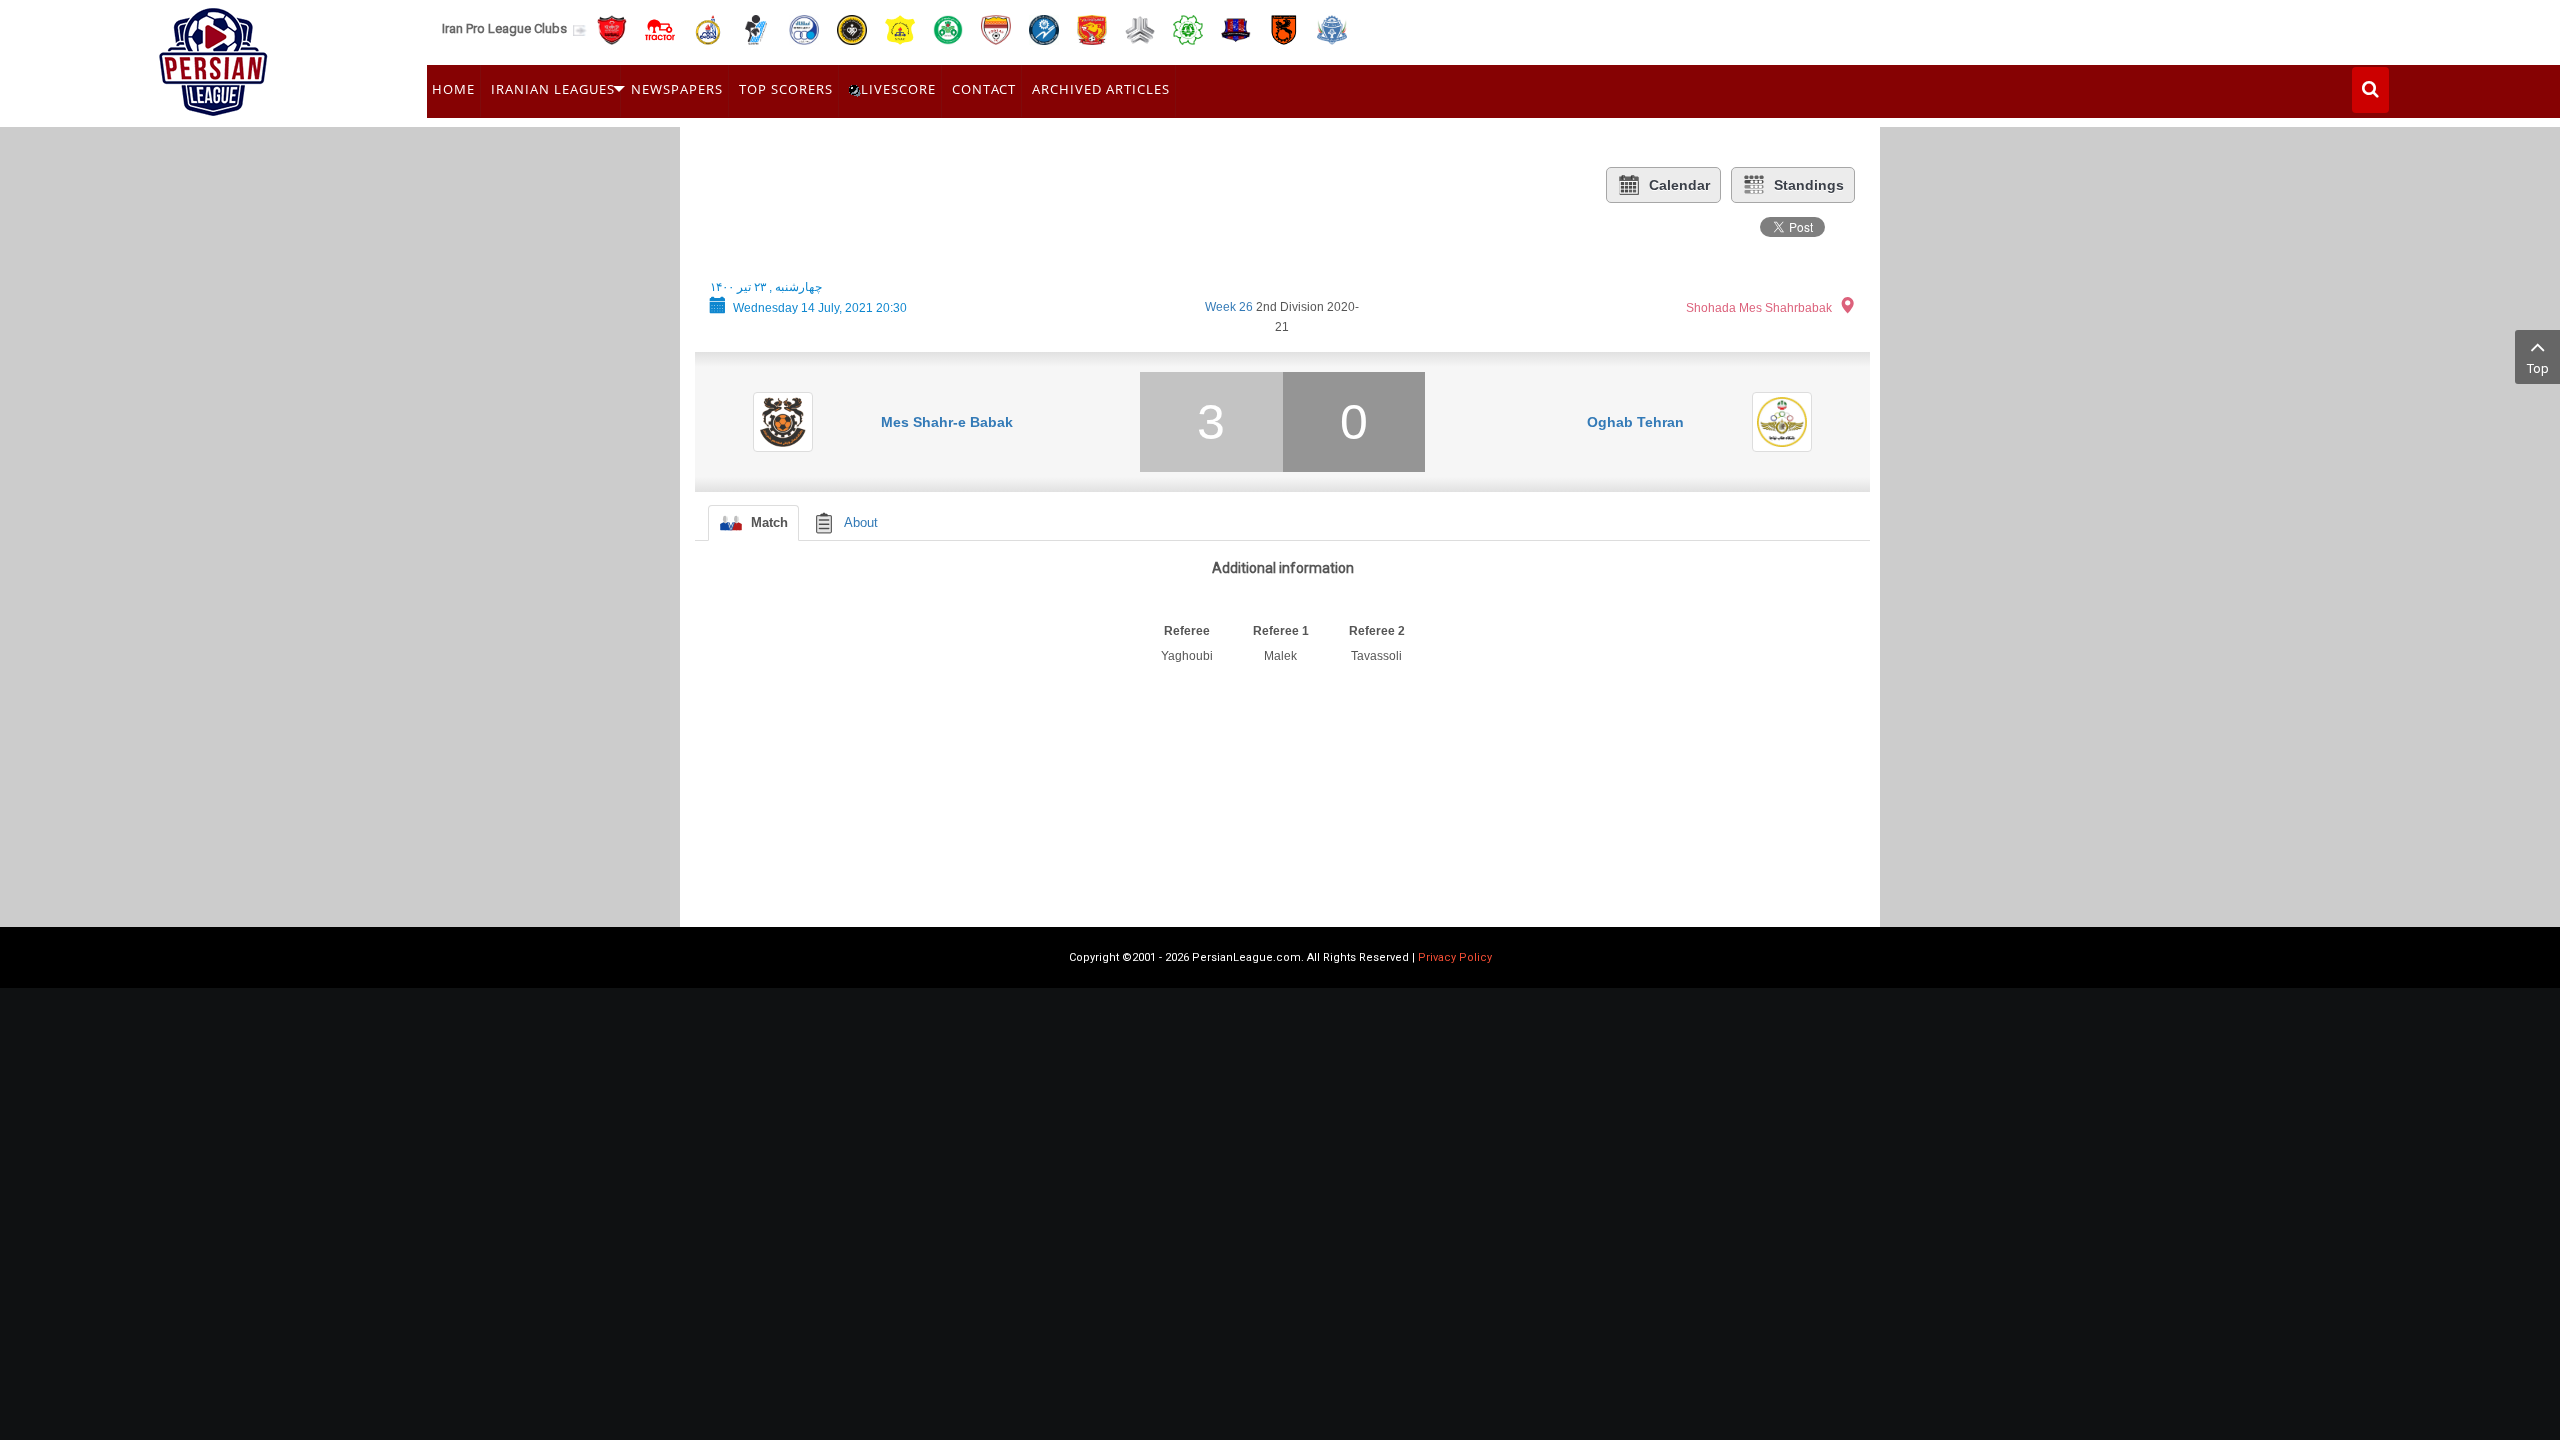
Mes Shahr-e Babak (947, 422)
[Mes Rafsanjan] (1284, 28)
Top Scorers (786, 89)
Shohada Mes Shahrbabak (1759, 308)
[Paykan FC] (756, 28)
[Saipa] (1140, 29)
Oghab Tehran (1635, 422)
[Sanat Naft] (900, 28)
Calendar (1679, 185)
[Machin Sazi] (1188, 28)
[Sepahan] (852, 28)
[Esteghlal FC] (804, 28)
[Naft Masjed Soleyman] (708, 28)
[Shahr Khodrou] (1092, 28)
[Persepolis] (612, 28)
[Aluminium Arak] (1332, 28)
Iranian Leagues (553, 89)
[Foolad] (996, 28)
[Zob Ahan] (948, 28)
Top (2538, 368)
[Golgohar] (1044, 28)
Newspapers (677, 89)
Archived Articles (1101, 89)
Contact (984, 89)
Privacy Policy (1455, 957)
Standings (1809, 185)
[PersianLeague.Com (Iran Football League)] (213, 57)
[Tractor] (660, 28)
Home (453, 89)
